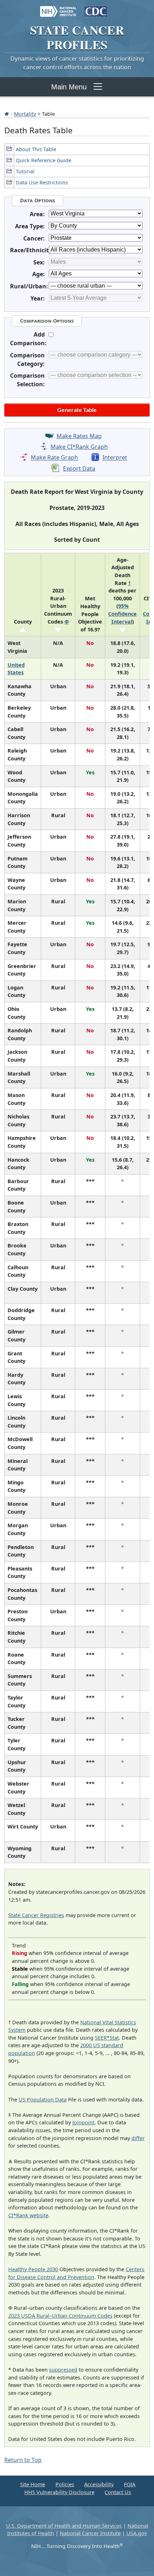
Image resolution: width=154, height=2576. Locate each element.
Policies (65, 2484)
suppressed (63, 2370)
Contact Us (118, 2492)
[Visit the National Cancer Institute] (58, 8)
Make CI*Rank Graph (79, 447)
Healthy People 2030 (33, 2269)
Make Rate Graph (54, 458)
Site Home (33, 2484)
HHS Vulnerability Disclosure (59, 2492)
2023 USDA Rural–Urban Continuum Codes (60, 2316)
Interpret (115, 458)
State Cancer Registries (36, 1915)
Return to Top (23, 2460)
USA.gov (137, 2533)
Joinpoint (83, 2122)
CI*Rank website (28, 2215)
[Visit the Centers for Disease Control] (96, 8)
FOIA (130, 2484)
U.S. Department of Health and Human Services (64, 2526)
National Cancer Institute (90, 2533)
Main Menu (69, 87)
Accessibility (99, 2484)
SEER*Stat (107, 2038)
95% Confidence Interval (122, 614)
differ (138, 2138)
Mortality (25, 114)
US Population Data (43, 2099)
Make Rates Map (79, 436)
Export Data (79, 468)
